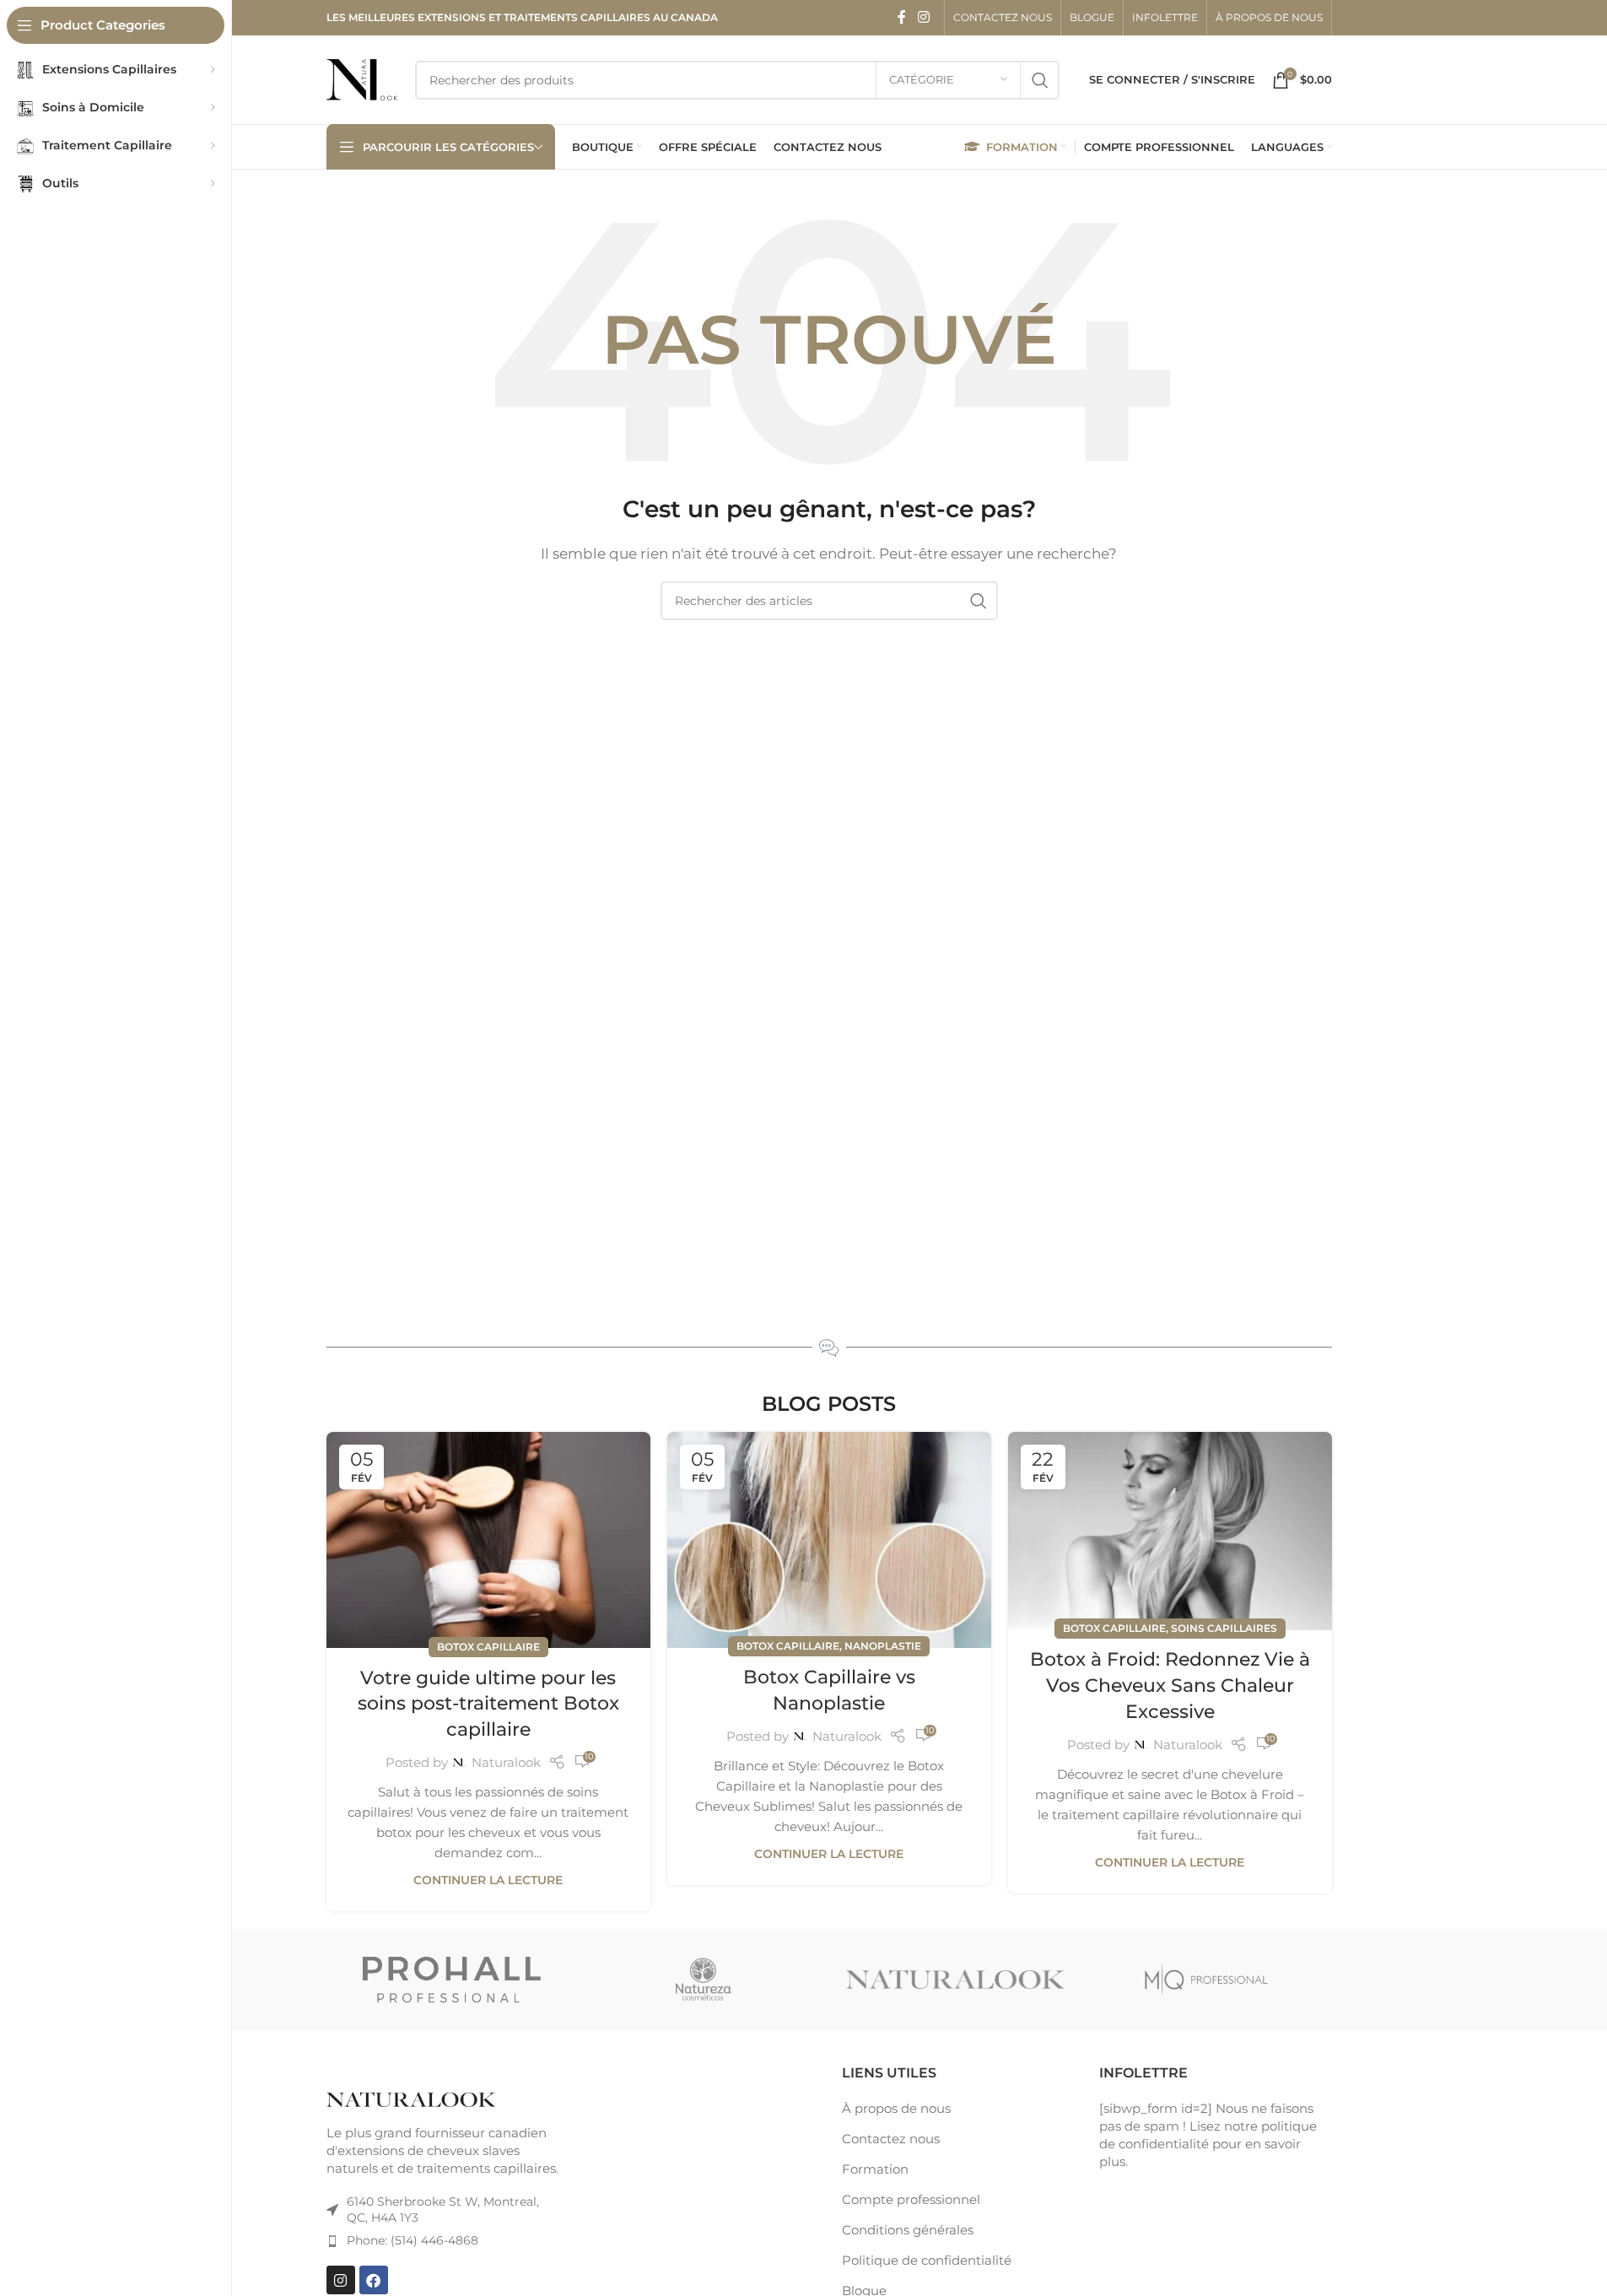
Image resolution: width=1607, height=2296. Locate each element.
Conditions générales (908, 2230)
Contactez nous (891, 2139)
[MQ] (1206, 1980)
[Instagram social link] (923, 17)
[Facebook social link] (902, 17)
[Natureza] (704, 1980)
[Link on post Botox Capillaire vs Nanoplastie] (829, 1540)
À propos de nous (896, 2108)
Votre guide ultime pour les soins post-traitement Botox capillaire (488, 1704)
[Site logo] (362, 78)
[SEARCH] (1040, 80)
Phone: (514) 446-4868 (413, 2240)
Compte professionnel (911, 2199)
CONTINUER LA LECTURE (488, 1880)
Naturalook (506, 1762)
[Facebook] (374, 2280)
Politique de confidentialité (927, 2260)
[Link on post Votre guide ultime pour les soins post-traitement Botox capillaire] (488, 1540)
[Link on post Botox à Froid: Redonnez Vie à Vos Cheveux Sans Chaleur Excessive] (1170, 1531)
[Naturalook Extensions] (955, 1980)
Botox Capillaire (488, 1647)
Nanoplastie (883, 1646)
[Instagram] (341, 2280)
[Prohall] (452, 1980)
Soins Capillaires (1224, 1628)
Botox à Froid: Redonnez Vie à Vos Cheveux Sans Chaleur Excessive (1170, 1686)
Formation (875, 2169)
